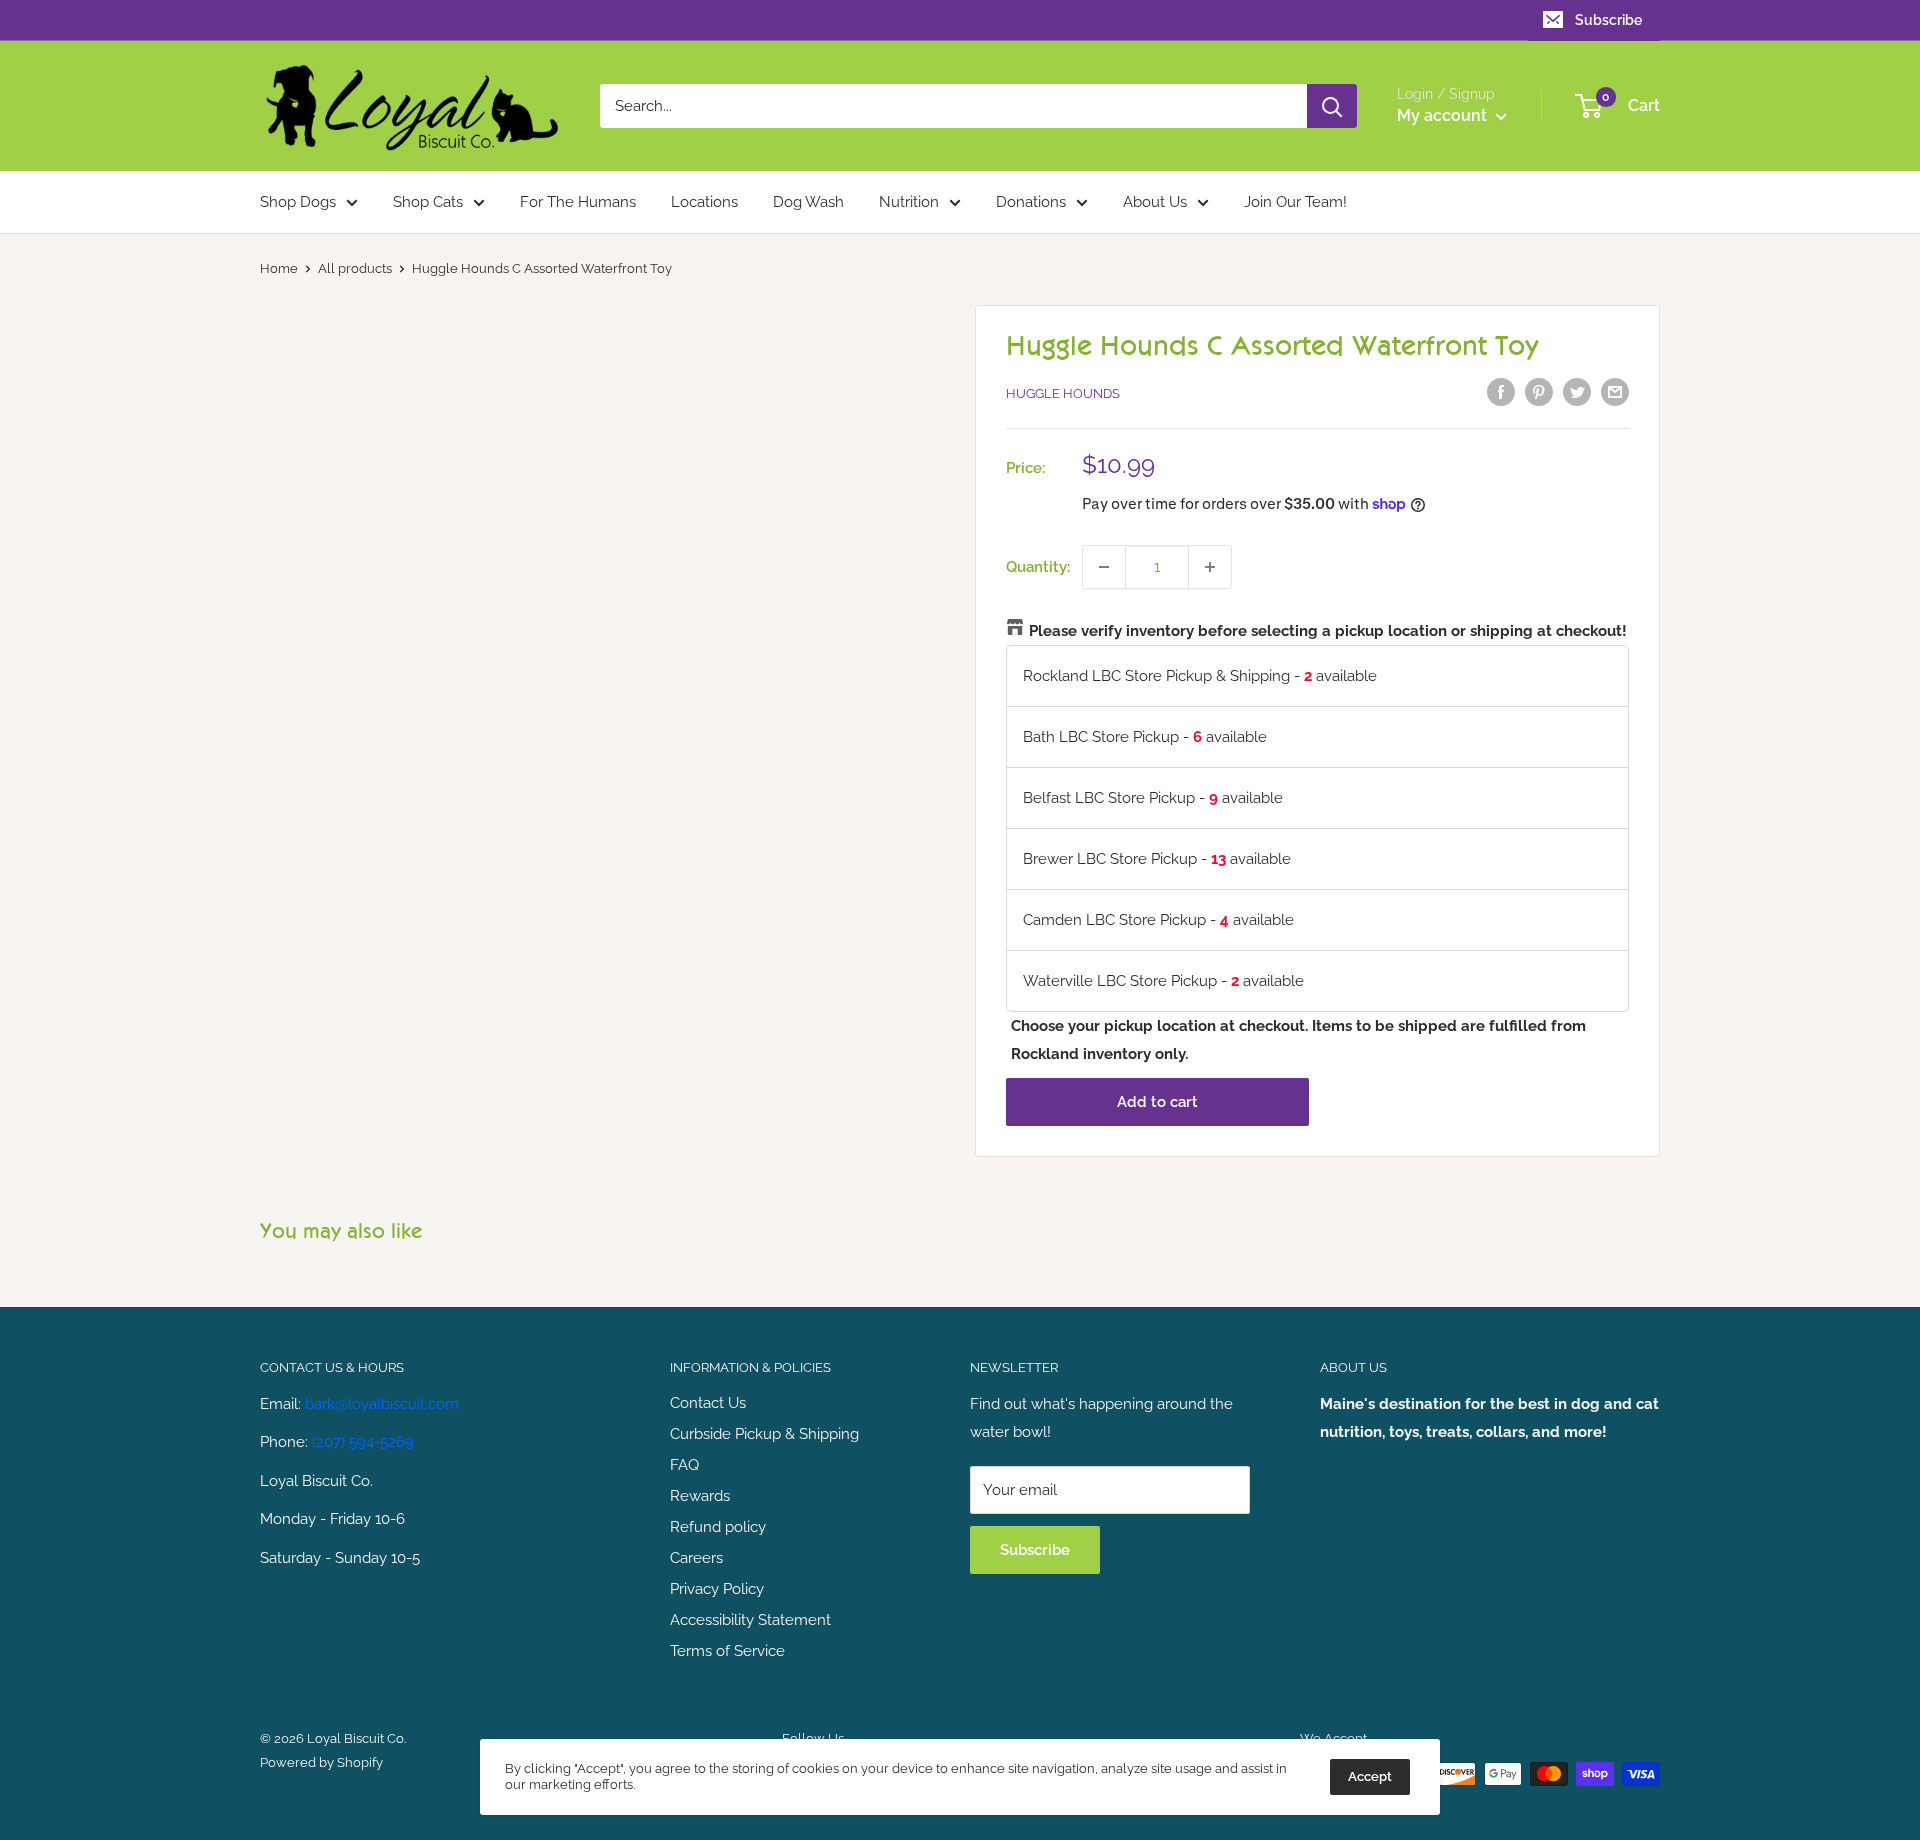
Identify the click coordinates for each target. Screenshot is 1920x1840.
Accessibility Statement (750, 1620)
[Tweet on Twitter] (1577, 391)
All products (355, 268)
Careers (696, 1558)
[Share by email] (1615, 391)
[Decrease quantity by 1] (1104, 567)
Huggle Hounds (1063, 393)
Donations (1031, 202)
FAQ (684, 1465)
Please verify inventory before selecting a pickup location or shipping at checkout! (1328, 631)
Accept (1370, 1776)
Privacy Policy (717, 1589)
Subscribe (1608, 20)
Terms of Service (727, 1651)
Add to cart (1157, 1102)
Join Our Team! (1295, 202)
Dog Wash (808, 202)
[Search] (1332, 106)
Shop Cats (428, 202)
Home (279, 268)
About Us (1155, 202)
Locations (704, 202)
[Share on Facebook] (1501, 391)
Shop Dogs (298, 202)
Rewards (700, 1496)
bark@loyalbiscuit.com (382, 1404)
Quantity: (1038, 567)
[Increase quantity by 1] (1210, 567)
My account (1444, 115)
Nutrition (909, 202)
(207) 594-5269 (363, 1442)
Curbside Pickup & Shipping (764, 1434)
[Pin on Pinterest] (1539, 391)
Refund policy (718, 1527)
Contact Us (708, 1403)
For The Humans (578, 202)
